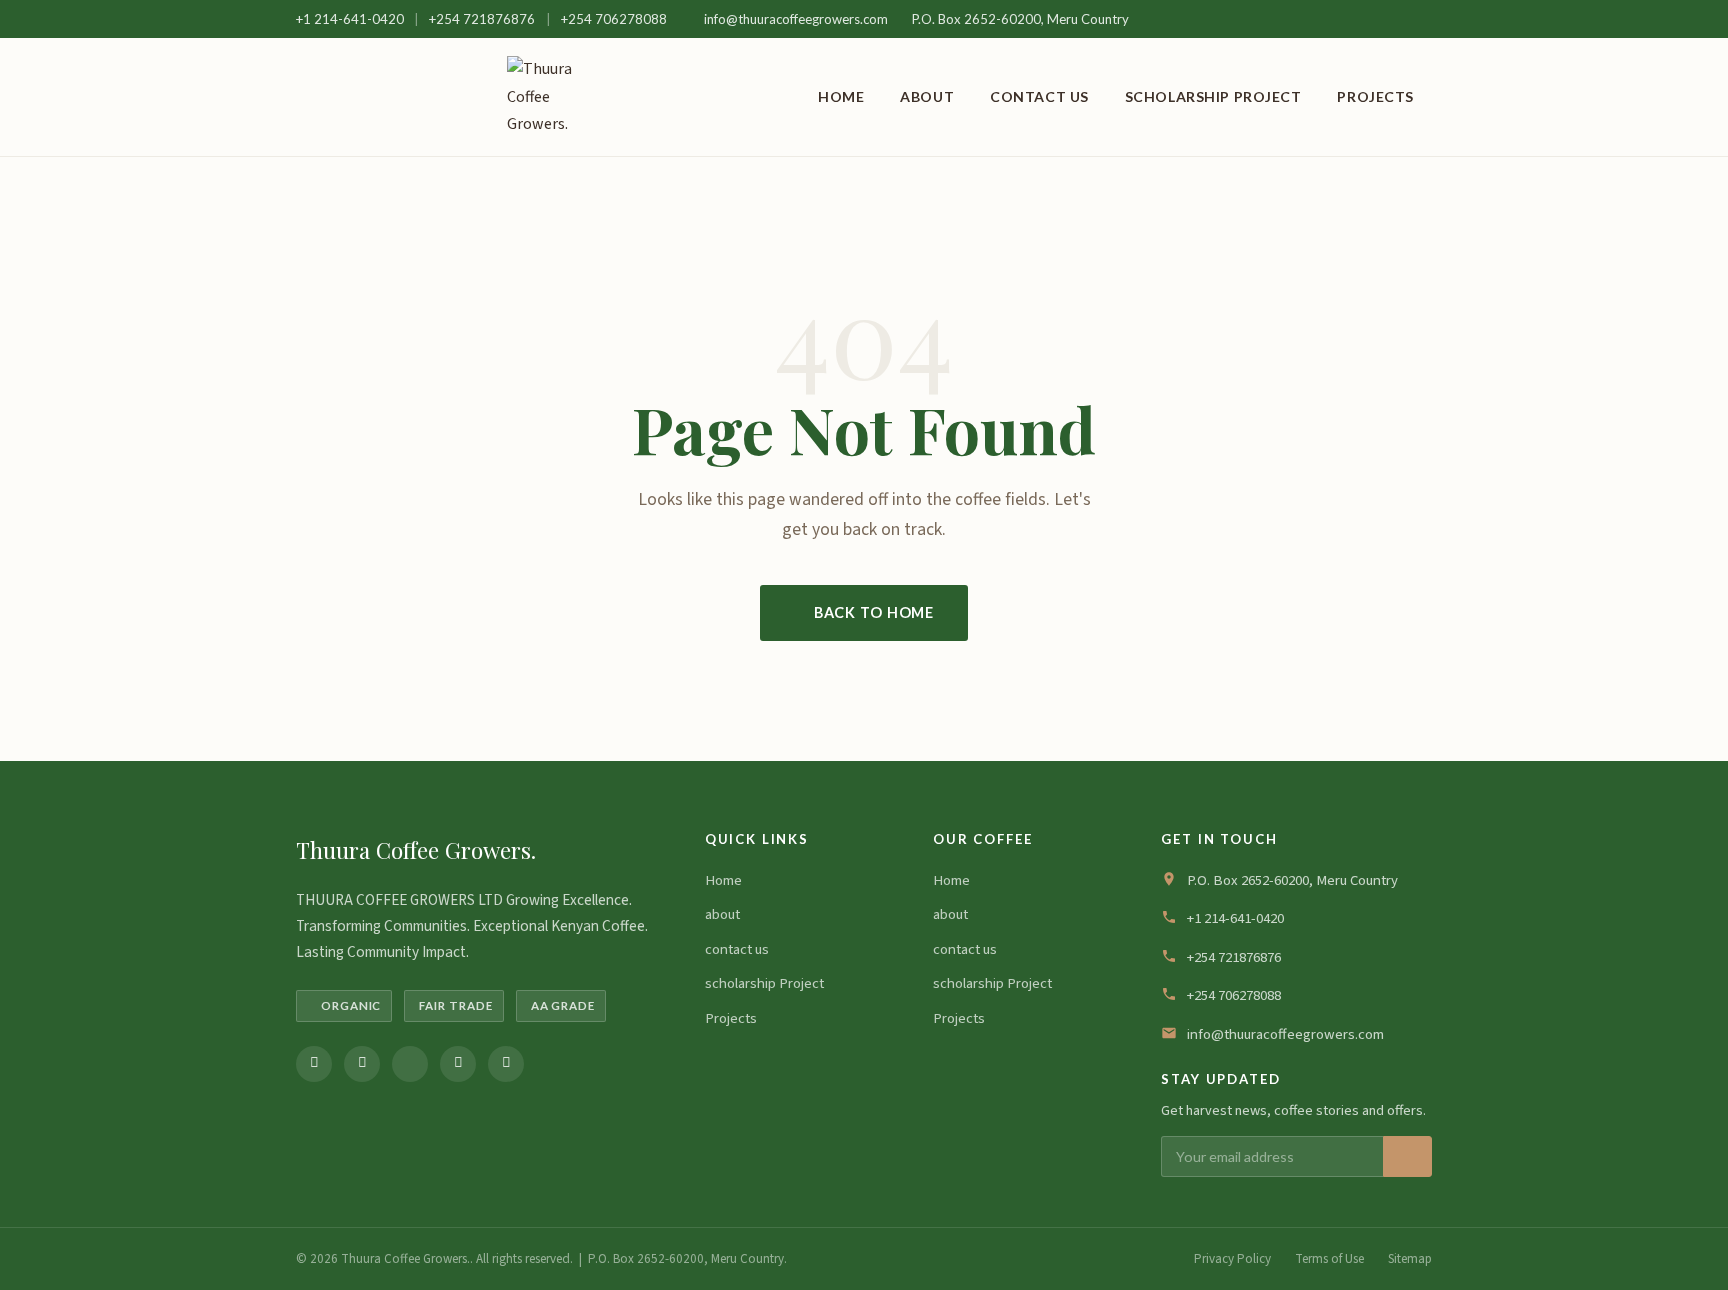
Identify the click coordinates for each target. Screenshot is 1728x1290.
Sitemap (1410, 1259)
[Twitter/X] (410, 1064)
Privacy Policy (1232, 1259)
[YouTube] (506, 1064)
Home (841, 96)
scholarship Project (1213, 96)
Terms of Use (1329, 1259)
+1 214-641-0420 (351, 19)
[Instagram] (362, 1064)
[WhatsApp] (458, 1064)
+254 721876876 (483, 19)
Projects (1375, 96)
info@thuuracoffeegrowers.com (796, 19)
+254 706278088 (614, 19)
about (927, 96)
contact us (1039, 96)
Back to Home (874, 612)
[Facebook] (314, 1064)
